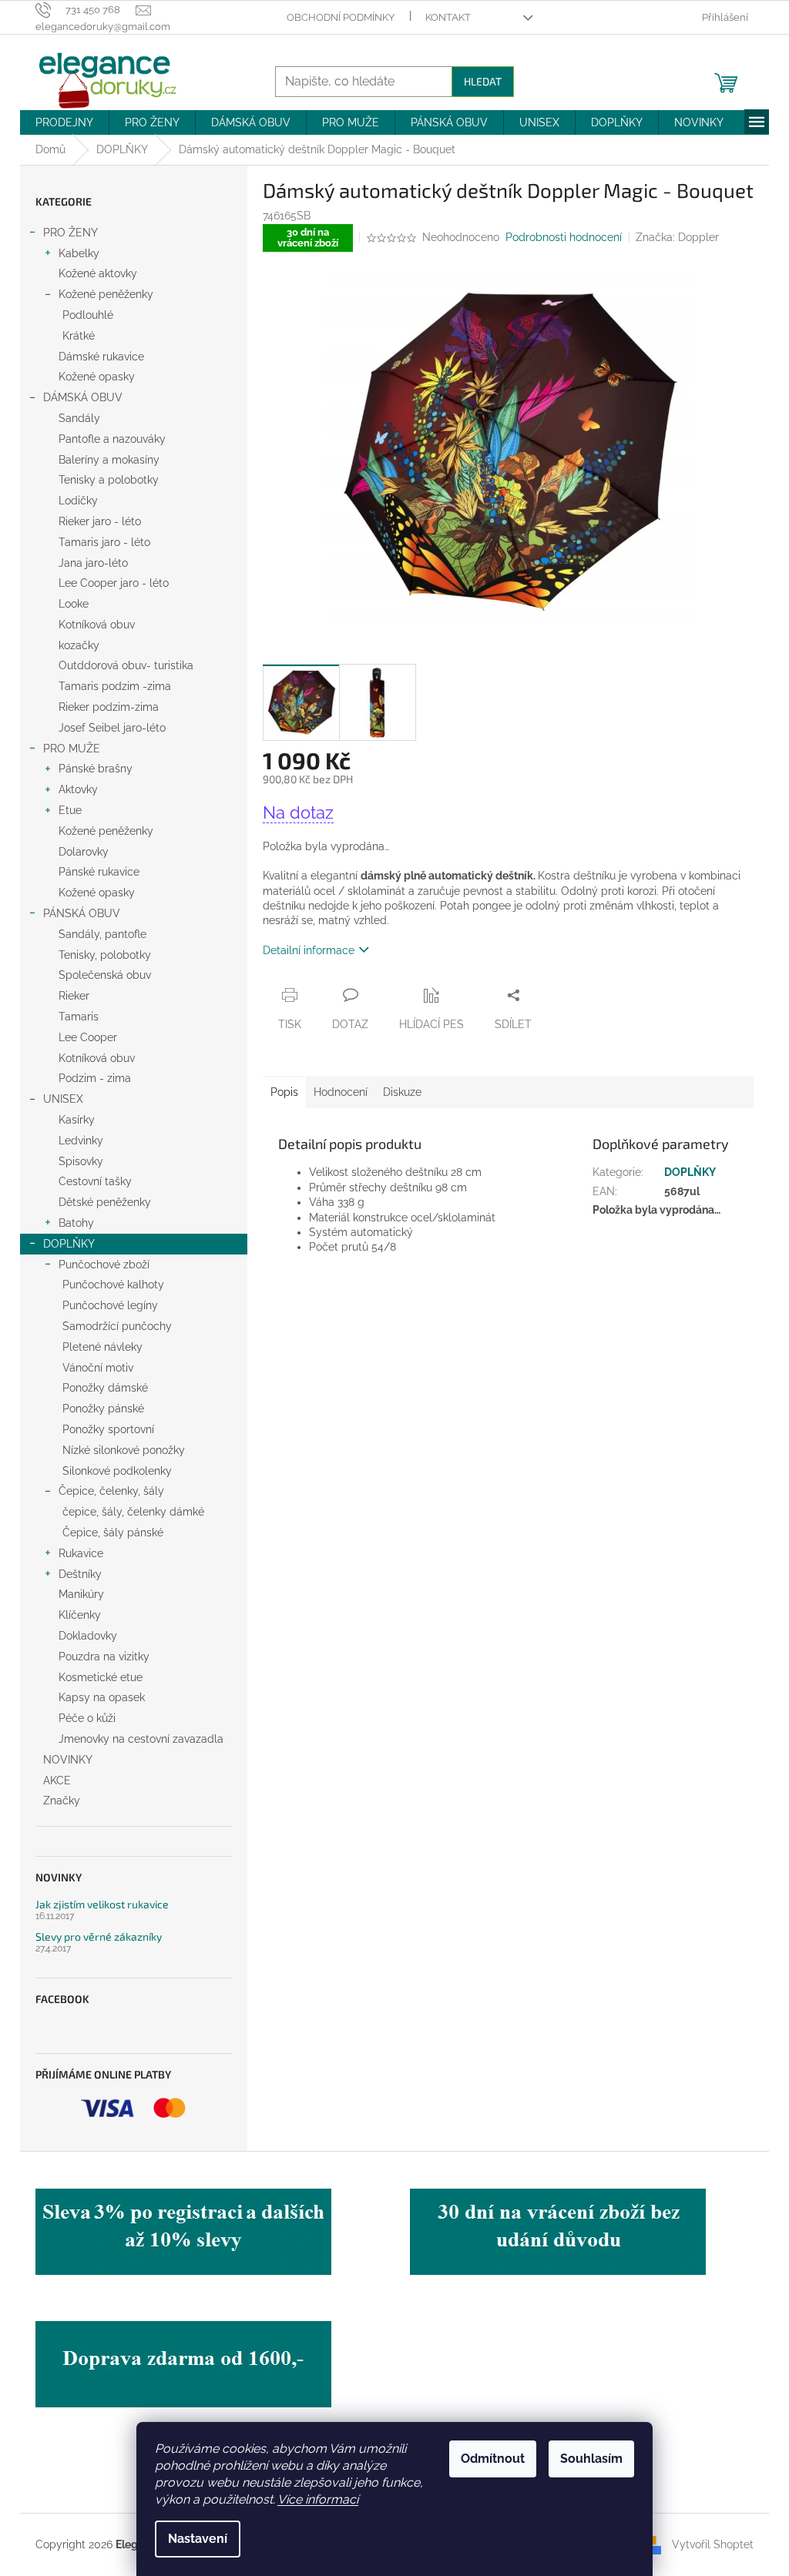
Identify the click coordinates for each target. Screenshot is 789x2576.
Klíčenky (80, 1615)
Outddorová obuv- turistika (126, 665)
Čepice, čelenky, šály (111, 1491)
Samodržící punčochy (117, 1326)
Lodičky (78, 501)
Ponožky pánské (103, 1409)
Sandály (79, 418)
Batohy (76, 1223)
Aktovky (78, 789)
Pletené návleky (102, 1347)
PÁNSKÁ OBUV (82, 913)
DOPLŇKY (69, 1244)
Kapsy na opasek (102, 1697)
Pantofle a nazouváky (112, 439)
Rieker (74, 996)
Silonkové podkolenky (117, 1471)
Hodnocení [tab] (341, 1092)
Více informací (318, 2499)
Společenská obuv (105, 975)
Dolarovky (84, 852)
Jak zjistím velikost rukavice (102, 1904)
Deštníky (80, 1574)
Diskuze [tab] (402, 1092)
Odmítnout (493, 2459)
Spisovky (81, 1161)
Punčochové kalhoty (113, 1285)
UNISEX (63, 1099)
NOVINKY (68, 1760)
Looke (74, 604)
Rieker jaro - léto (100, 521)
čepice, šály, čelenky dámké (133, 1512)
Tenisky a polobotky (109, 480)
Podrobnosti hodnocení (564, 237)
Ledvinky (81, 1141)
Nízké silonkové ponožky (124, 1450)
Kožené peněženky (106, 294)
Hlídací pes (431, 1024)
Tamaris (79, 1017)
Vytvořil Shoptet (713, 2544)
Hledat (483, 81)
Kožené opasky (97, 377)
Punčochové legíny (110, 1305)
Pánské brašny (96, 769)
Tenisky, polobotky (105, 955)
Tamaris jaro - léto (104, 542)
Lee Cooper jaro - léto (114, 583)
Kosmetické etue (101, 1677)
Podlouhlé (88, 315)
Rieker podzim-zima (109, 707)
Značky (62, 1801)
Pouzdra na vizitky (104, 1656)
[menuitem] (64, 122)
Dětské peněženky (105, 1202)
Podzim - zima (95, 1078)
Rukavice (81, 1553)
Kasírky (77, 1120)
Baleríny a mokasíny (109, 460)
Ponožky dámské (105, 1388)
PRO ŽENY (71, 233)
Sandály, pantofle (102, 934)
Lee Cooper (88, 1037)
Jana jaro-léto (93, 563)
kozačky (79, 645)
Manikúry (81, 1594)
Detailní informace (309, 950)
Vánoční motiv (98, 1368)
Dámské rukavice (101, 357)
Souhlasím (591, 2459)
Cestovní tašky (95, 1181)
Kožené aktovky (98, 273)
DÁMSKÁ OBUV (83, 397)
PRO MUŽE (72, 749)
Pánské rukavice (99, 872)
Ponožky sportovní (108, 1429)
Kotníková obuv (97, 625)
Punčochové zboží (104, 1265)
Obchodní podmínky (341, 17)
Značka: (677, 237)
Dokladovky (88, 1636)
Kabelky (79, 253)
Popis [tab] (284, 1092)
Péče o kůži (87, 1718)
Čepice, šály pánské (113, 1533)
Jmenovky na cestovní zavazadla (141, 1739)
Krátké (79, 336)
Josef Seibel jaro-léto (112, 728)
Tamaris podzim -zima (115, 686)
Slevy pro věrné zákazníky (99, 1936)
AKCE (57, 1780)
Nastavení (198, 2539)
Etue (70, 810)
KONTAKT (448, 17)
